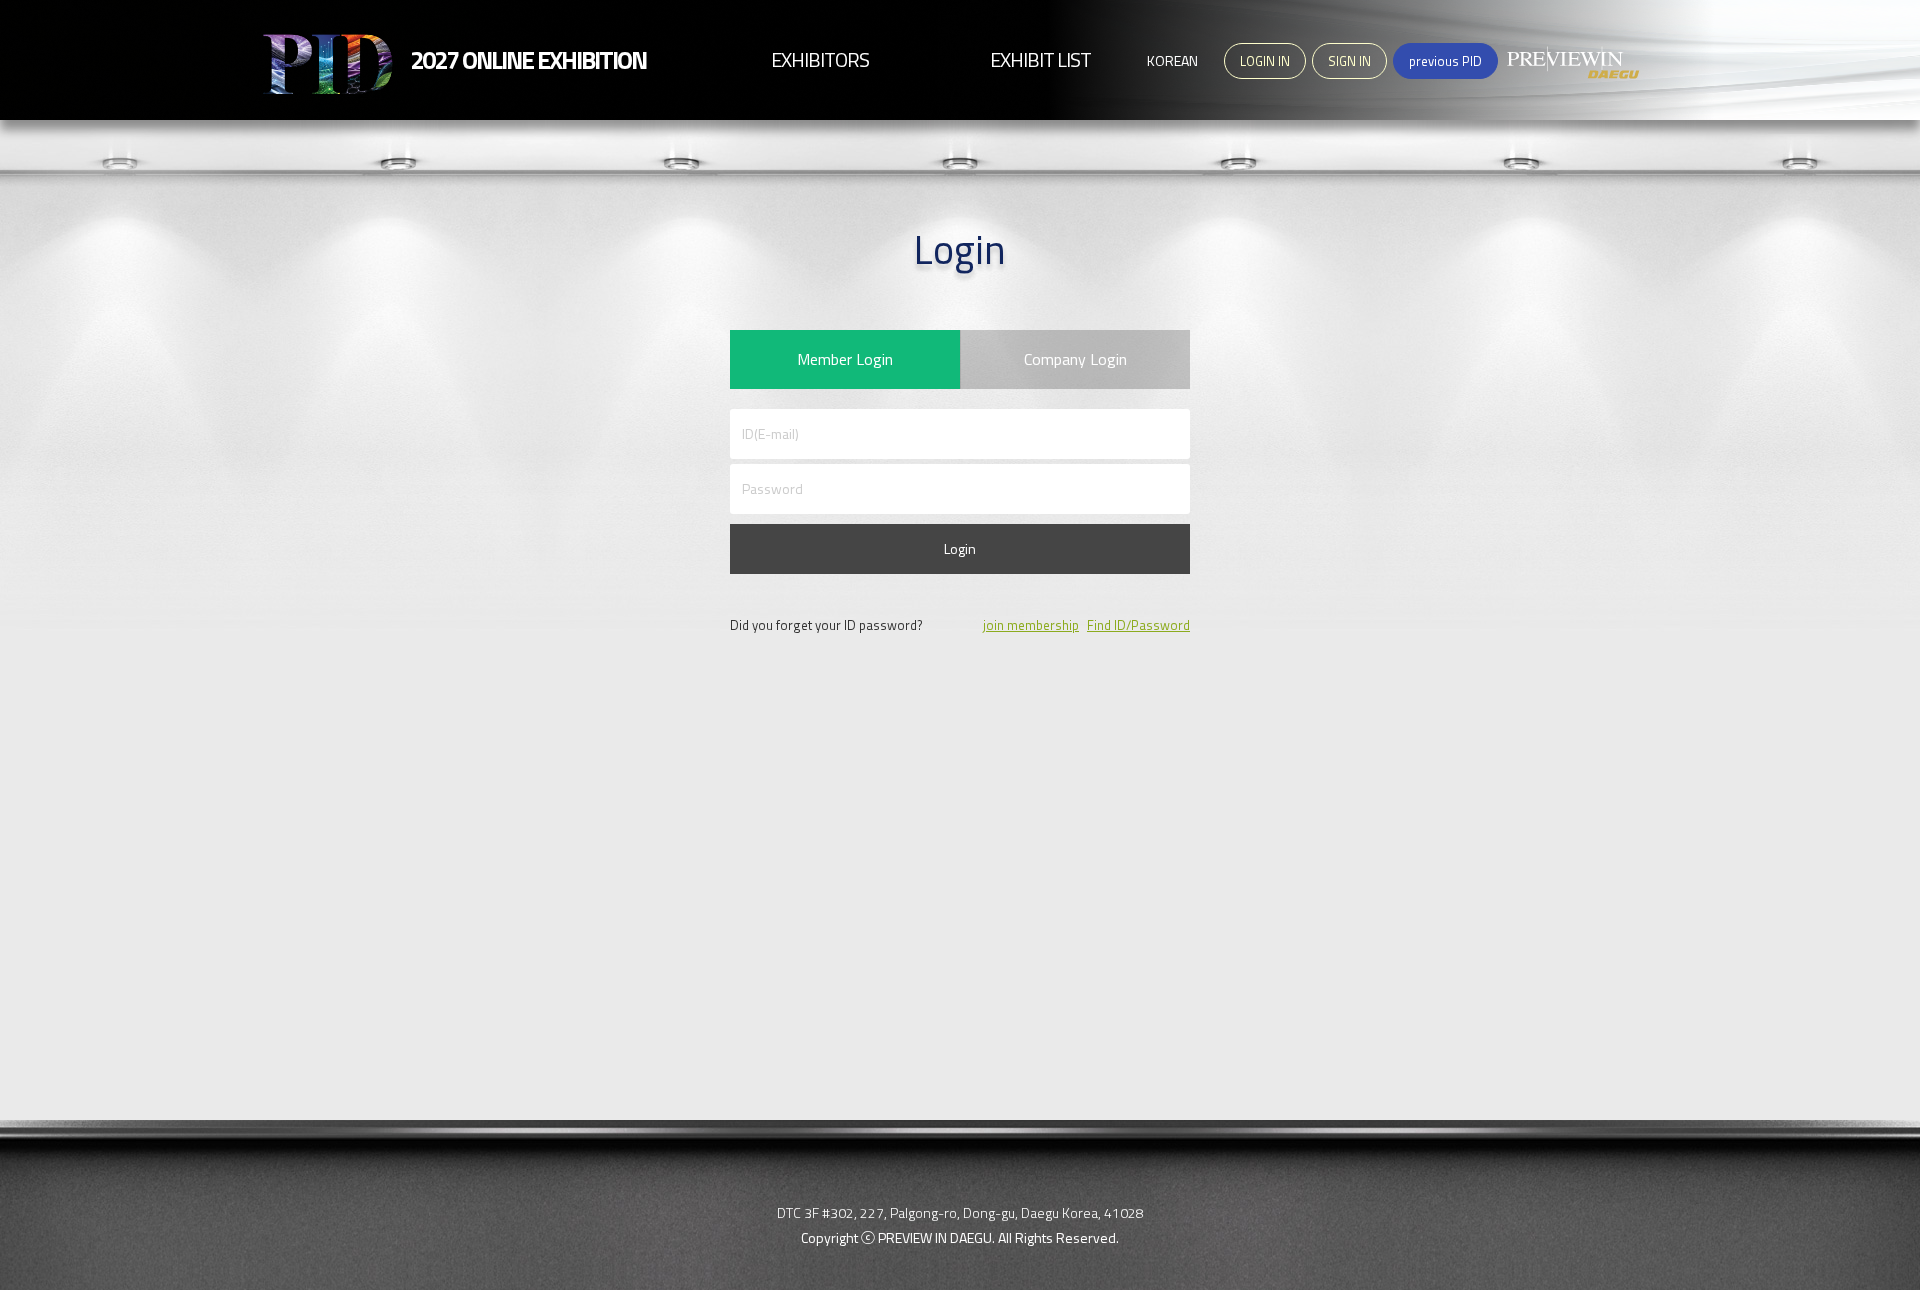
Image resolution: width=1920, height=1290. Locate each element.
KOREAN (1172, 60)
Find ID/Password (1138, 625)
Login (960, 548)
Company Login (1075, 359)
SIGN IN (1349, 61)
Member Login (845, 359)
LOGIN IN (1265, 61)
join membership (1031, 625)
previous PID (1445, 61)
